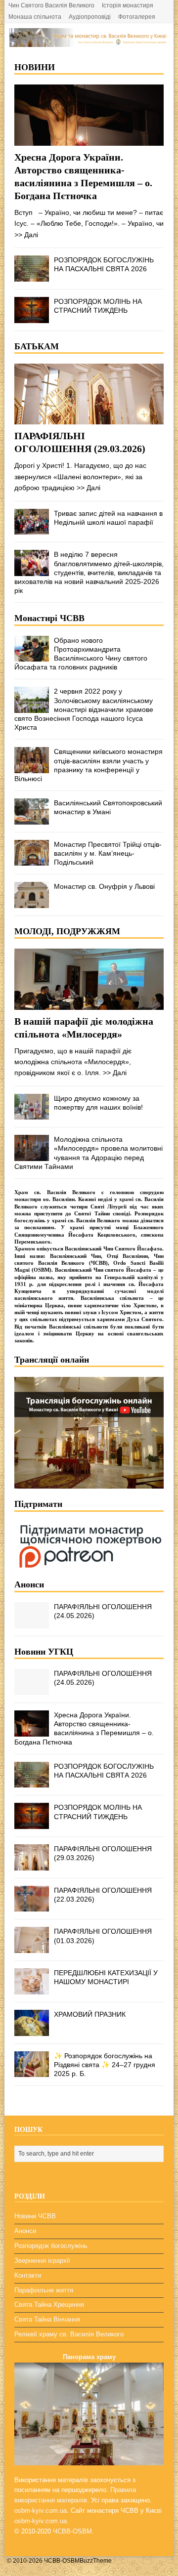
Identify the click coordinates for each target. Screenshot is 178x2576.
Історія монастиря (128, 5)
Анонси (29, 1584)
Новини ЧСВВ (35, 2216)
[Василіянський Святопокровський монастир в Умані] (32, 819)
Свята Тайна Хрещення (49, 2305)
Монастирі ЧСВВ (49, 618)
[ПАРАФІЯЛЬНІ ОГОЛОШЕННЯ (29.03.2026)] (89, 419)
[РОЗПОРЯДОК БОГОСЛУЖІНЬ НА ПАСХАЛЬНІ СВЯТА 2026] (32, 276)
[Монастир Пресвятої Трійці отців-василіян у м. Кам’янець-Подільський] (32, 860)
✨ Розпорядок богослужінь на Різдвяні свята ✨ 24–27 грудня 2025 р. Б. (105, 2065)
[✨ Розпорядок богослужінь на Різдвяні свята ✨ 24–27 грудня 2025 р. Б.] (32, 2072)
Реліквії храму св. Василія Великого (69, 2334)
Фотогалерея (137, 17)
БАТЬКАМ (37, 346)
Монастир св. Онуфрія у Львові (104, 886)
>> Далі (26, 235)
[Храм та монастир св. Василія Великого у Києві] (89, 42)
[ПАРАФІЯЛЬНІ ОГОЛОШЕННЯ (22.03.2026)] (32, 1906)
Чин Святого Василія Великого (51, 5)
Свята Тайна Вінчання (47, 2319)
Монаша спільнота (35, 17)
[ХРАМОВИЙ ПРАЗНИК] (32, 2030)
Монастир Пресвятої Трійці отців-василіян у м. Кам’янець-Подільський (108, 853)
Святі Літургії (109, 1206)
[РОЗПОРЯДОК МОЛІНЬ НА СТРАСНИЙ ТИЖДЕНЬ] (32, 317)
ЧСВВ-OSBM (72, 2531)
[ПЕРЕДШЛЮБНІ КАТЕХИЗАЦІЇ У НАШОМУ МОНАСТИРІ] (32, 1989)
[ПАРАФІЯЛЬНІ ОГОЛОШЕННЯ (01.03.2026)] (32, 1948)
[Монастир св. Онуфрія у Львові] (32, 902)
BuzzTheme (96, 2561)
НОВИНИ (35, 67)
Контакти (28, 2275)
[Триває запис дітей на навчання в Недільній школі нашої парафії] (32, 529)
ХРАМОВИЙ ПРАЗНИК (90, 2014)
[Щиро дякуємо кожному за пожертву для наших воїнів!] (32, 1114)
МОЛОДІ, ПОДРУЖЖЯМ (67, 931)
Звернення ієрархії (42, 2261)
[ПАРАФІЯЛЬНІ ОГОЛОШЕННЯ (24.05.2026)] (32, 1622)
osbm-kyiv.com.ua (41, 2511)
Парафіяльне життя (44, 2290)
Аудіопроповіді (90, 17)
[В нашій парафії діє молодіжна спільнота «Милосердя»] (89, 1004)
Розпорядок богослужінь (51, 2246)
